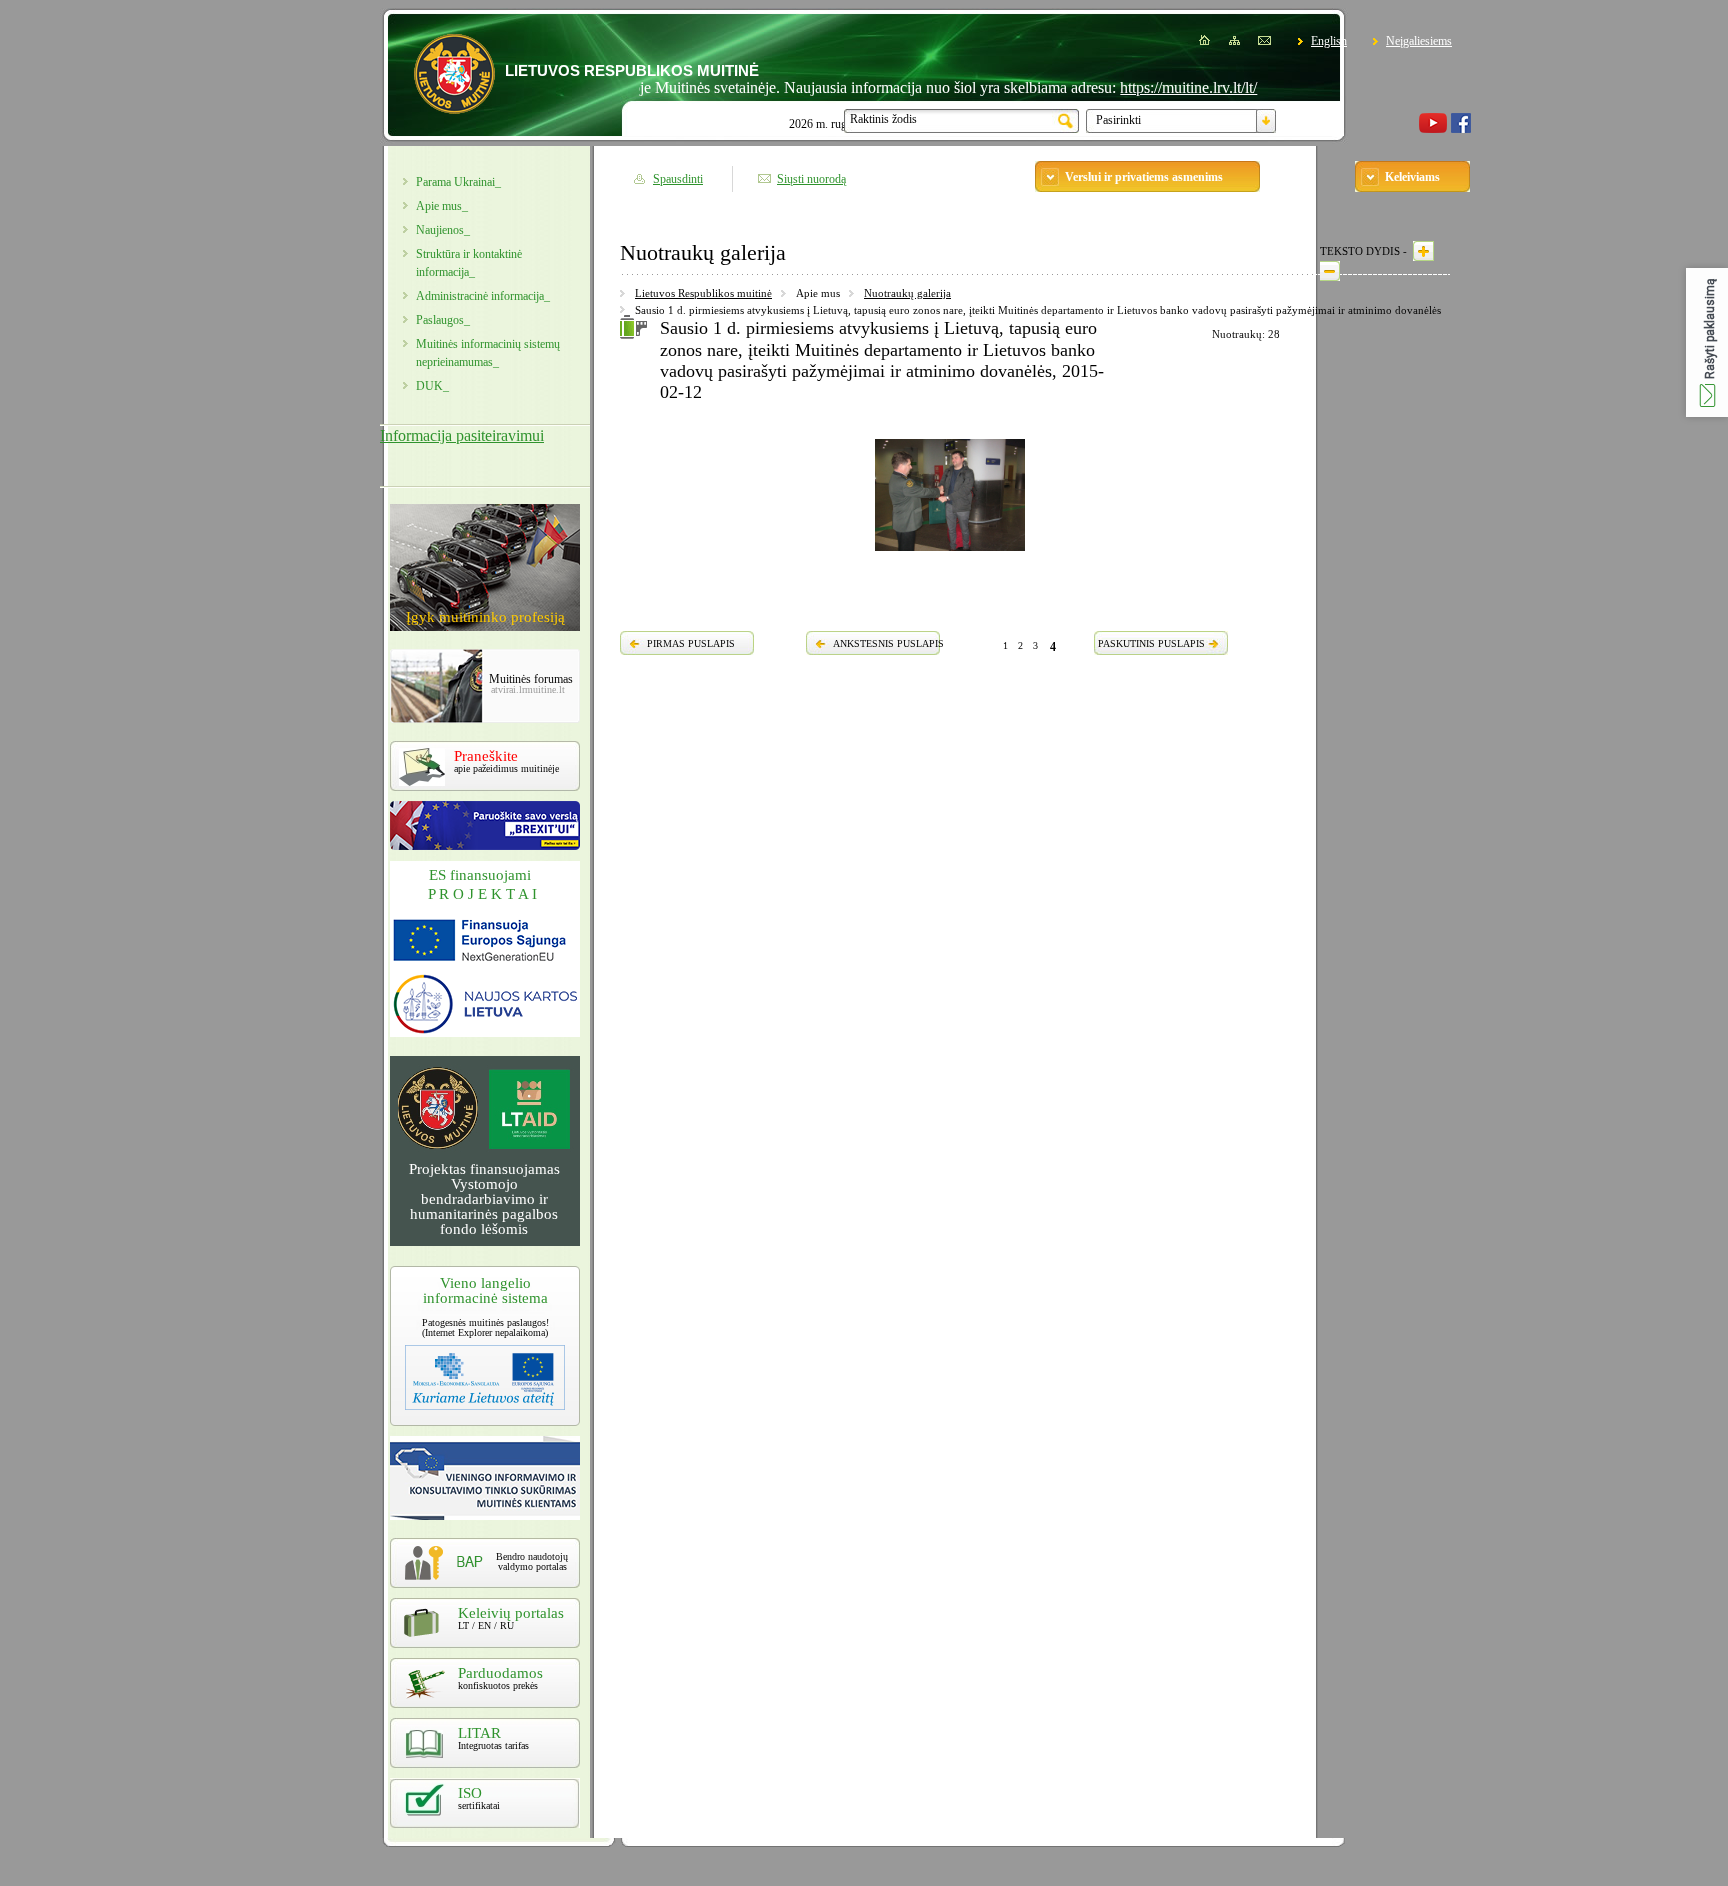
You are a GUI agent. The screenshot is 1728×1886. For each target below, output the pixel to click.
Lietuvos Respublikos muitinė (703, 293)
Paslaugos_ (443, 320)
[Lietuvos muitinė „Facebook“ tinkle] (1461, 129)
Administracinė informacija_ (483, 296)
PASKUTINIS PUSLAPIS (1151, 643)
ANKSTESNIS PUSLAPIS (888, 643)
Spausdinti (678, 179)
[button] (1707, 342)
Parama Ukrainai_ (458, 182)
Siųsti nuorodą (811, 179)
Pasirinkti (1118, 120)
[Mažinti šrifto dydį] (1330, 271)
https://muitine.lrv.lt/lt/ (1153, 87)
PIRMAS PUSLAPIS (691, 643)
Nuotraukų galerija (907, 293)
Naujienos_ (443, 230)
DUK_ (432, 386)
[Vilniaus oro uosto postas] (950, 554)
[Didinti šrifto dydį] (1423, 251)
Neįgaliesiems (1419, 41)
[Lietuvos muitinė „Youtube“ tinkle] (1433, 129)
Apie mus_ (442, 206)
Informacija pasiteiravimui (462, 435)
